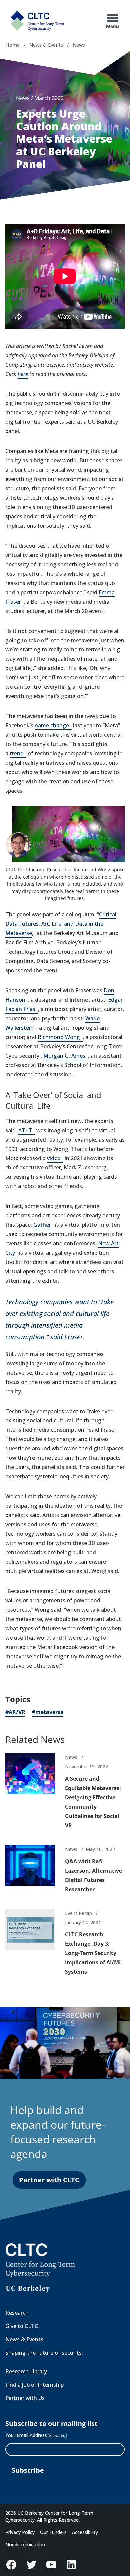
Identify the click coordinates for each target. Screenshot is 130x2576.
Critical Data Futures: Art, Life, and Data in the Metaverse (61, 924)
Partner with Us (25, 2398)
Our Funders (53, 2532)
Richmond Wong (60, 1037)
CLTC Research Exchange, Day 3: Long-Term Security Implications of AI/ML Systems (93, 1953)
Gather (43, 1225)
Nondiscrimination (25, 2545)
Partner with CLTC (49, 2180)
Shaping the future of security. (44, 2353)
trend (18, 754)
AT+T (27, 1131)
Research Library (26, 2371)
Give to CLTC (22, 2326)
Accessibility (85, 2532)
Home (12, 45)
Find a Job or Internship (34, 2385)
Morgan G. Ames (66, 1056)
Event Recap (78, 1913)
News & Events (46, 45)
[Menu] (113, 18)
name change (53, 726)
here (23, 374)
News (79, 45)
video (55, 1159)
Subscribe (28, 2470)
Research (17, 2313)
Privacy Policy (20, 2532)
